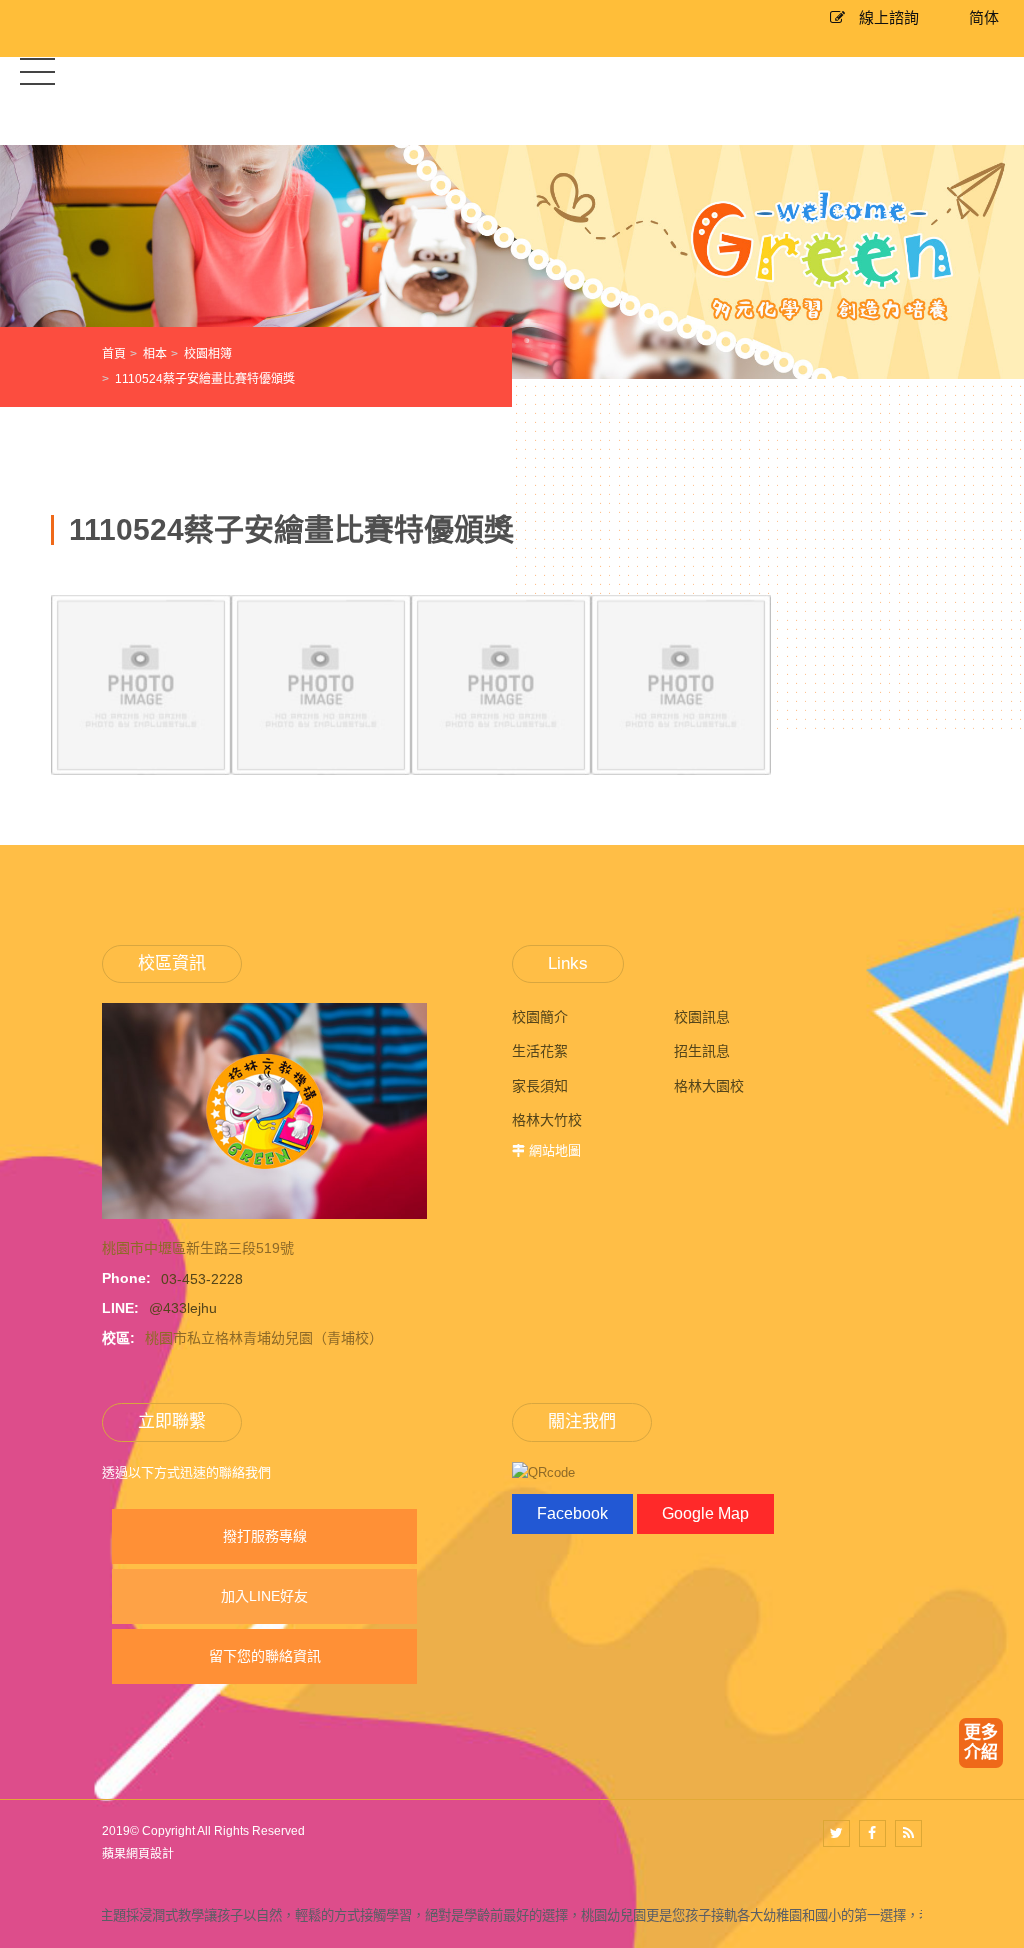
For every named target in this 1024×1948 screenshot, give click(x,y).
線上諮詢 (887, 17)
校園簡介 (540, 1017)
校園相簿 (208, 354)
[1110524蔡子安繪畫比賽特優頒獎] (141, 763)
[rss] (908, 1833)
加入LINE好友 (264, 1596)
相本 (155, 354)
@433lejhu (183, 1308)
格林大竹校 (547, 1120)
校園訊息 (702, 1017)
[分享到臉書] (872, 1833)
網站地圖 (555, 1150)
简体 (984, 17)
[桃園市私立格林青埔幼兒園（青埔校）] (264, 1110)
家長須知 (540, 1086)
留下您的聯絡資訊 (265, 1656)
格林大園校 (709, 1086)
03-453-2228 (202, 1278)
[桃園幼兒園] (512, 260)
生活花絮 (540, 1051)
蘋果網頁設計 (138, 1854)
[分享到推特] (836, 1833)
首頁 (114, 354)
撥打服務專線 (265, 1536)
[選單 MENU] (37, 70)
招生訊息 (702, 1051)
